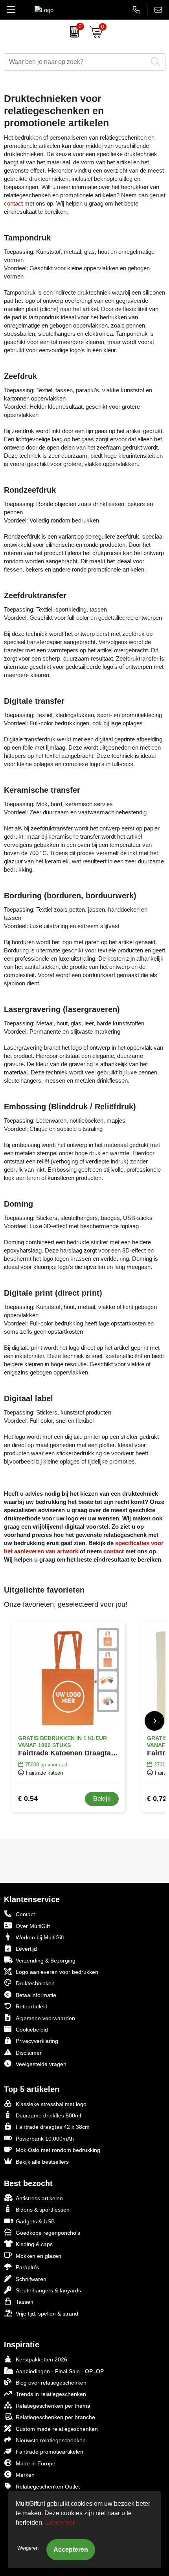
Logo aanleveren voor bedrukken (57, 1972)
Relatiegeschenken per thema (53, 2406)
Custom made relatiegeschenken (57, 2429)
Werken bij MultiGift (40, 1937)
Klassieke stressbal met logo (51, 2104)
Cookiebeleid (32, 2030)
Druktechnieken (35, 1983)
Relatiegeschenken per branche (55, 2417)
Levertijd (26, 1949)
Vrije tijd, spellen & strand (47, 2314)
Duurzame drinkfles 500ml (48, 2115)
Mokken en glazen (39, 2256)
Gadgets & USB (35, 2221)
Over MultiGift (33, 1926)
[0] (73, 32)
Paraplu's (27, 2267)
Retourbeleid (32, 2006)
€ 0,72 (157, 1799)
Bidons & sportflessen (43, 2210)
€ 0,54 (28, 1799)
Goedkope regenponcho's (48, 2233)
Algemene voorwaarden (45, 2018)
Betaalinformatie (36, 1995)
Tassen (25, 2302)
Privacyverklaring (37, 2041)
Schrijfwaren (31, 2279)
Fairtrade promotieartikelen (50, 2452)
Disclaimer (29, 2053)
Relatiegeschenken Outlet (48, 2487)
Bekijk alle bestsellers (42, 2162)
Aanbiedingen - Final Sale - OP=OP (60, 2371)
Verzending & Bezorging (46, 1961)
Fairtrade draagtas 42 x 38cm (53, 2127)
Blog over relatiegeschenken (51, 2383)
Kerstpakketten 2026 (41, 2359)
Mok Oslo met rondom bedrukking (58, 2150)
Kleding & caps (34, 2244)
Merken (25, 2475)
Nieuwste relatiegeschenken (51, 2440)
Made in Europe (36, 2463)
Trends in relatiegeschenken (51, 2394)
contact (13, 203)
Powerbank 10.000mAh (45, 2139)
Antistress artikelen (39, 2198)
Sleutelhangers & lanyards (48, 2290)
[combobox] (76, 62)
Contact (25, 1914)
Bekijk (102, 1799)
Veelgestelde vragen (41, 2064)
